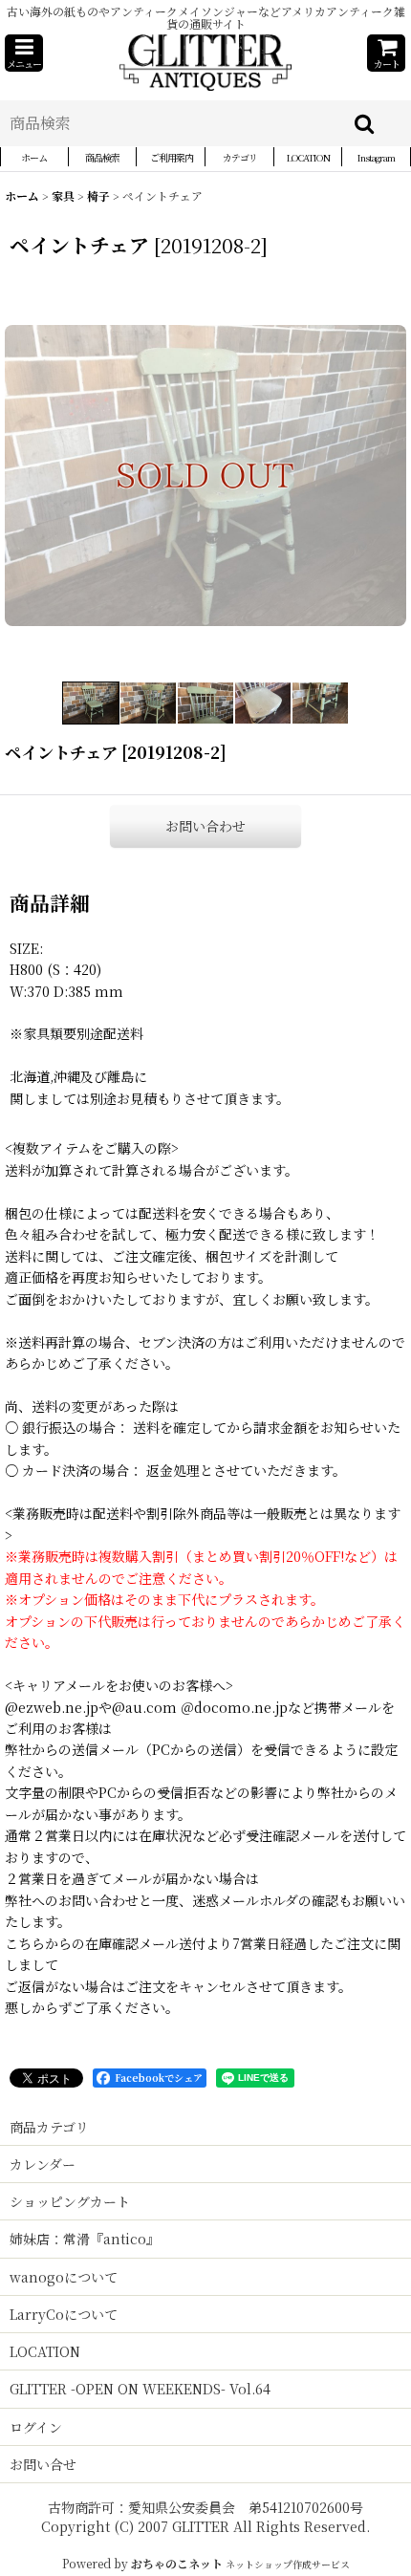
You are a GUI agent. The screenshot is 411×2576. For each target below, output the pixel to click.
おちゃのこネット (177, 2563)
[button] (24, 53)
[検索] (365, 123)
